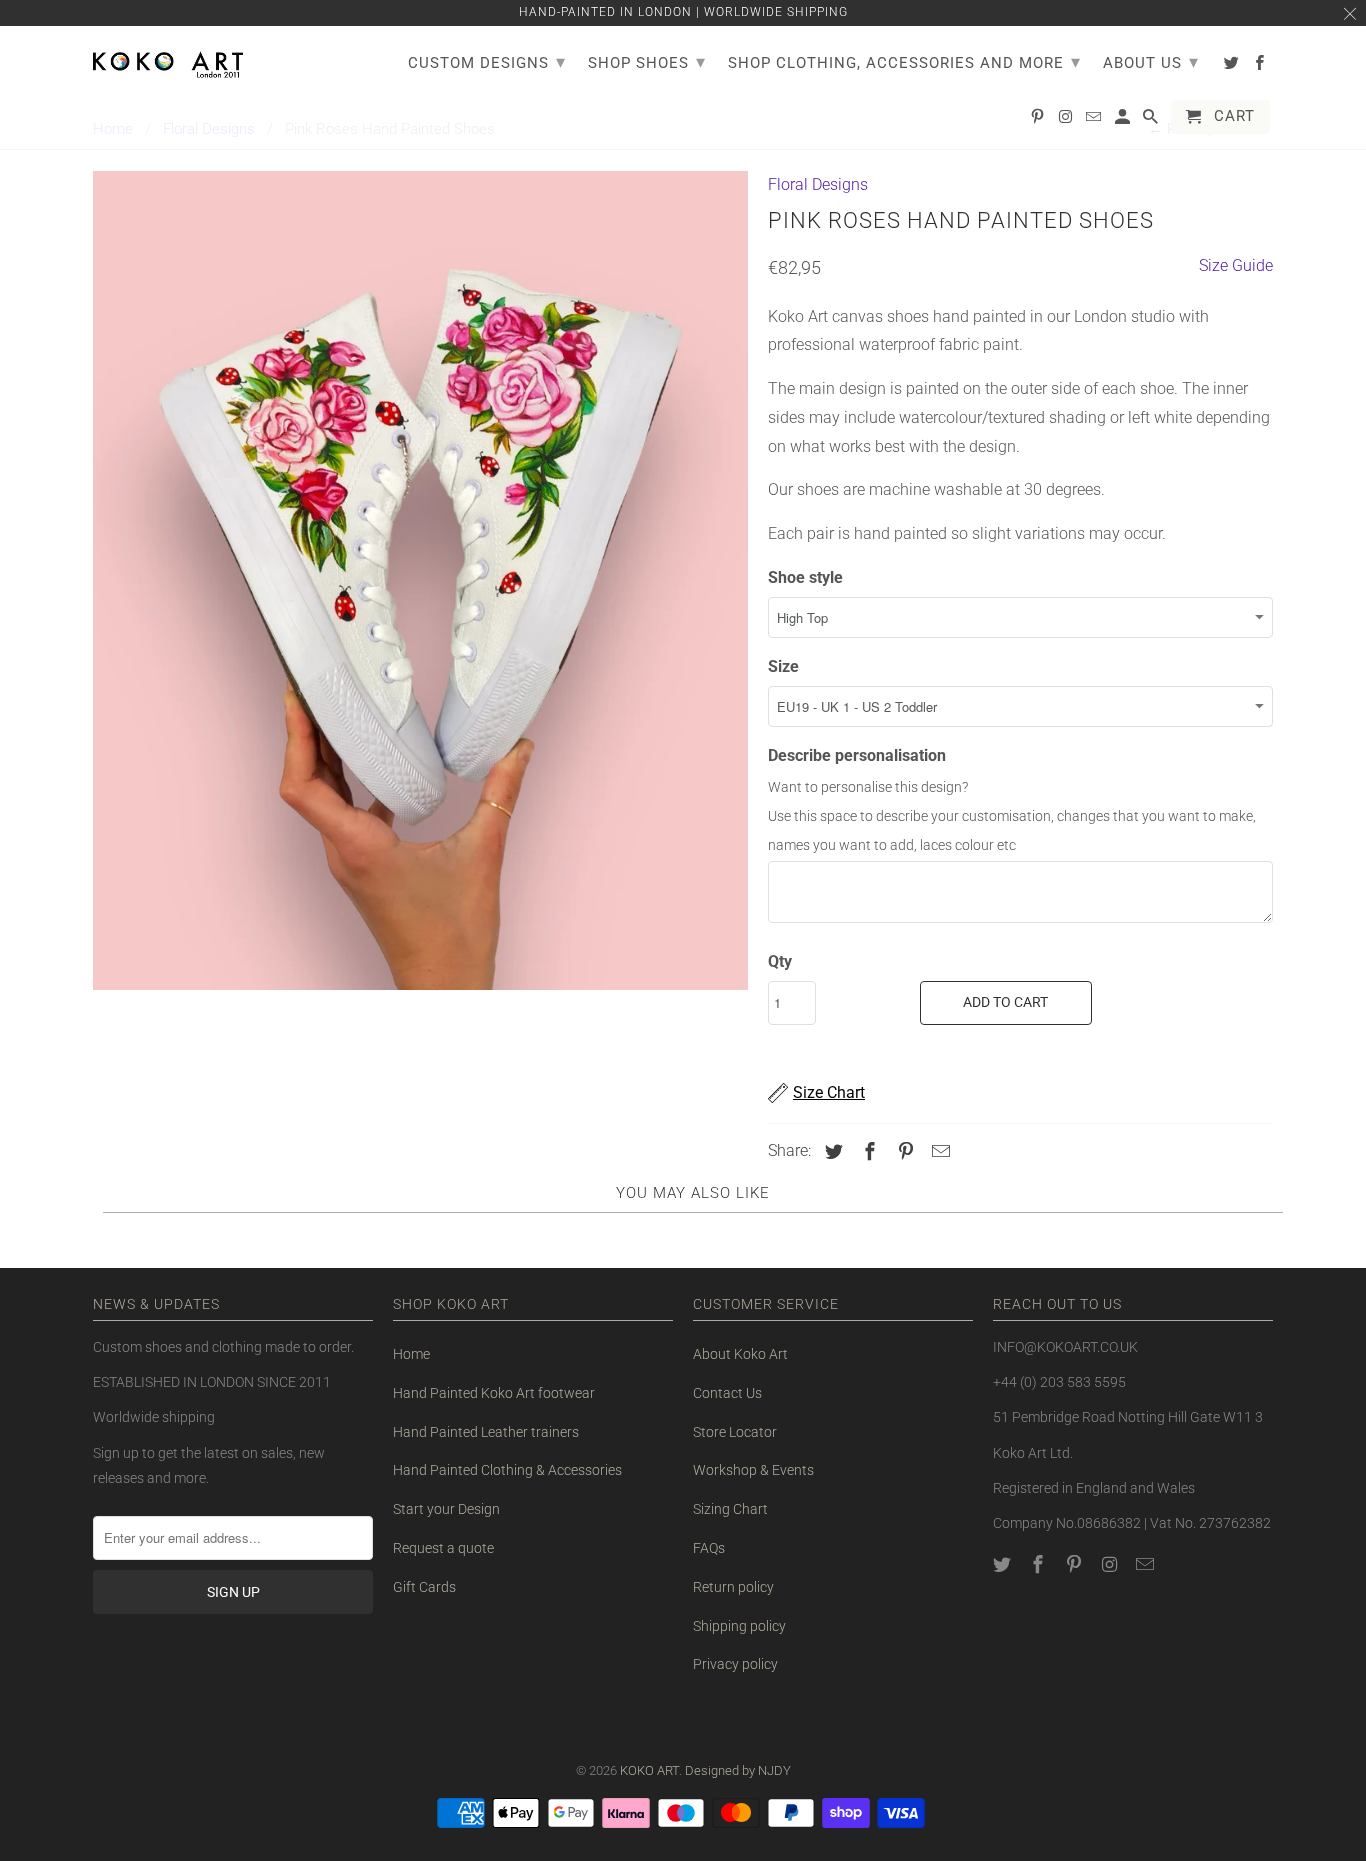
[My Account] (1124, 121)
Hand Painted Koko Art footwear (494, 1393)
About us (1151, 61)
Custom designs (487, 61)
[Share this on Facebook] (867, 1151)
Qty (780, 961)
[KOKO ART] (168, 61)
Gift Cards (424, 1587)
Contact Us (727, 1393)
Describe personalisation (857, 755)
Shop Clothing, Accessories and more (904, 61)
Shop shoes (647, 61)
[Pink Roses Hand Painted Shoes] (420, 580)
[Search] (1152, 121)
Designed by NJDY (738, 1770)
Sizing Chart (730, 1509)
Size (783, 666)
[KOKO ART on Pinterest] (1076, 1564)
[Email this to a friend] (938, 1151)
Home (411, 1354)
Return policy (733, 1587)
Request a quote (443, 1548)
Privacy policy (735, 1664)
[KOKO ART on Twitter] (1004, 1564)
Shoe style (805, 577)
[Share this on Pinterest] (903, 1151)
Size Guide (1236, 265)
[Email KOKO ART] (1147, 1564)
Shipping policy (739, 1626)
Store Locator (735, 1432)
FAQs (709, 1548)
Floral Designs (818, 184)
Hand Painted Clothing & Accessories (507, 1470)
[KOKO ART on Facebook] (1040, 1564)
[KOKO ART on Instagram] (1111, 1564)
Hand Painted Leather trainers (486, 1432)
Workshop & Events (753, 1470)
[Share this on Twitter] (831, 1151)
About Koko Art (740, 1354)
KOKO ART (649, 1770)
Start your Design (446, 1509)
